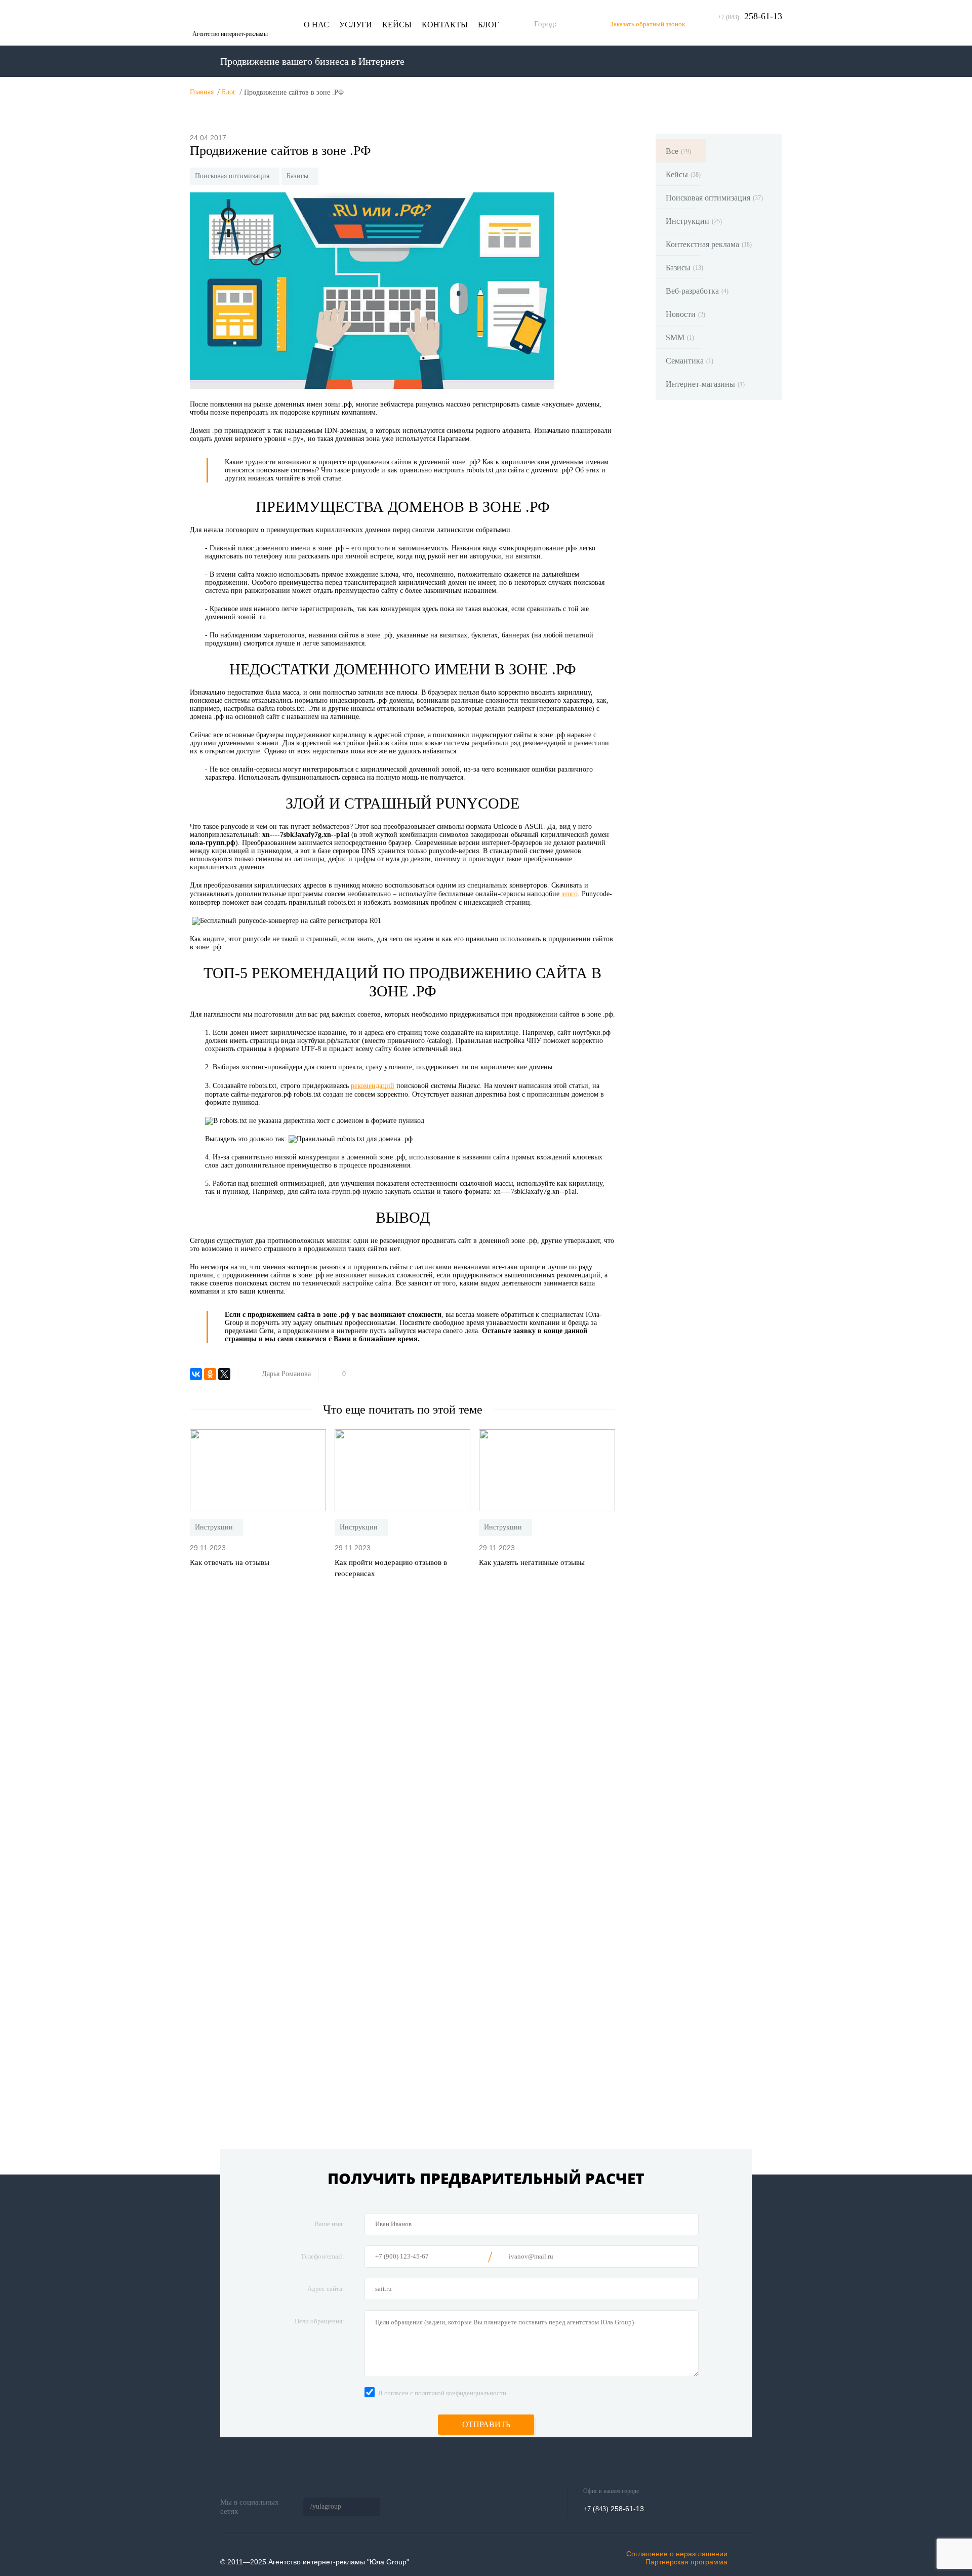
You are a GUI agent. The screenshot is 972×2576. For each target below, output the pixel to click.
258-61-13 (750, 16)
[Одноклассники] (210, 1374)
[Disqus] (402, 1721)
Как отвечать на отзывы (230, 1562)
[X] (224, 1374)
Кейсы (397, 25)
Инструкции (214, 1527)
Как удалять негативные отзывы (532, 1562)
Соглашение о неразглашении (677, 2554)
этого (570, 894)
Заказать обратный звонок (647, 24)
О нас (316, 25)
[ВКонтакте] (196, 1374)
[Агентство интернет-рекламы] (238, 18)
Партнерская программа (686, 2562)
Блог (488, 25)
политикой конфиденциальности (460, 2393)
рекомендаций (373, 1086)
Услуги (356, 25)
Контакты (445, 25)
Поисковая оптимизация (232, 176)
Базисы (297, 176)
